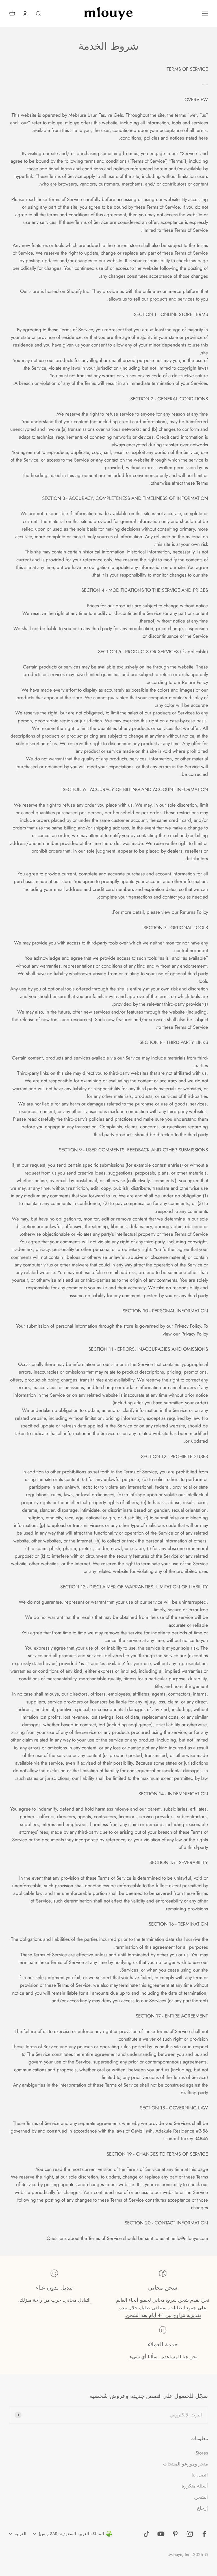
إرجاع (202, 2508)
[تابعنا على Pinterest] (175, 2534)
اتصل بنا (200, 2475)
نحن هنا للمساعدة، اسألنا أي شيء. (163, 2357)
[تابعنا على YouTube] (161, 2534)
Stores (202, 2453)
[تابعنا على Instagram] (190, 2534)
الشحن (201, 2497)
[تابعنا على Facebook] (204, 2534)
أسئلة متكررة (195, 2486)
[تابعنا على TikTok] (147, 2534)
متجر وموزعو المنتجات (185, 2464)
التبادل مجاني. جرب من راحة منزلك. (54, 2300)
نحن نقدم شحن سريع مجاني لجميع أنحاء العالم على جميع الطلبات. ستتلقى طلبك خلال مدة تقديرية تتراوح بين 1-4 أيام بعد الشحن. (163, 2308)
